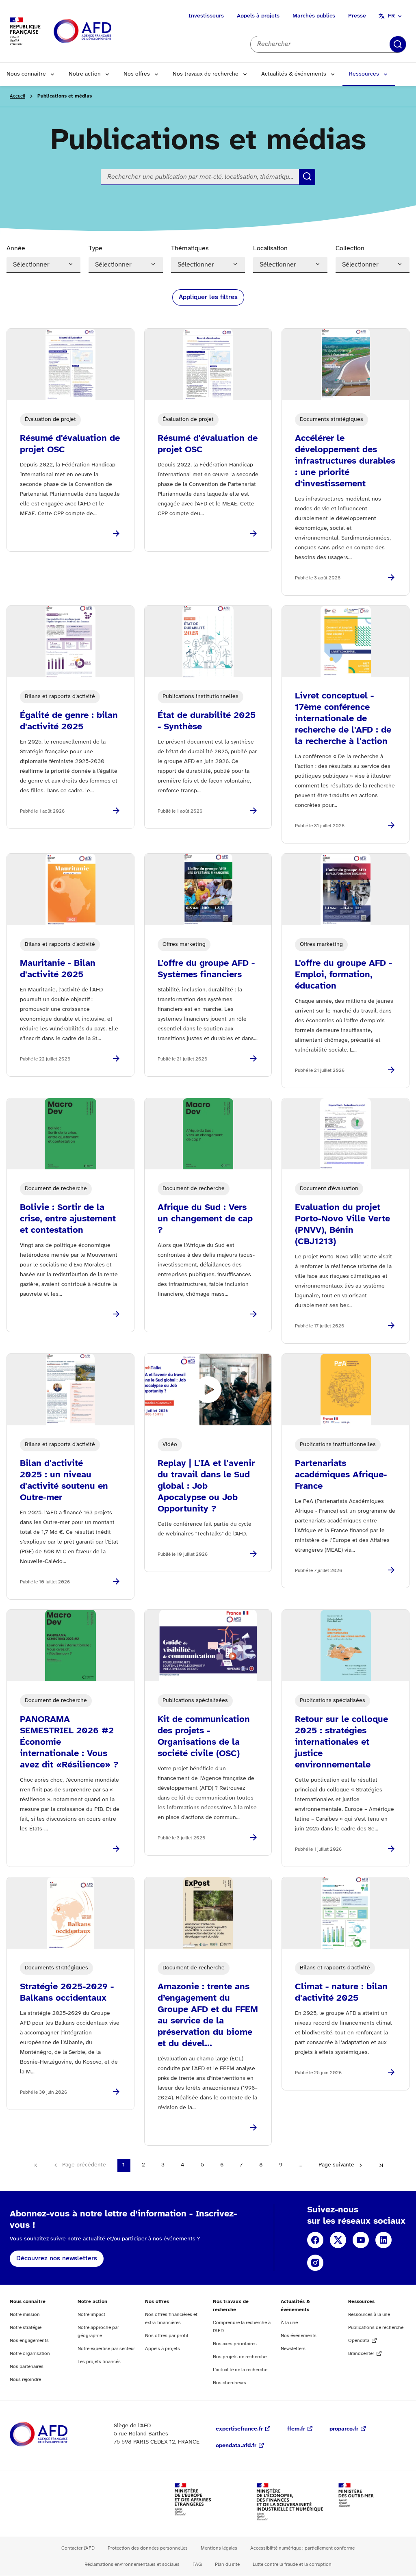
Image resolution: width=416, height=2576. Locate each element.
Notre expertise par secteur (106, 2349)
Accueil (17, 96)
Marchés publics (314, 16)
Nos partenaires (27, 2367)
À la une (289, 2323)
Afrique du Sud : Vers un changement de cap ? (205, 1219)
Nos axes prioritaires (235, 2344)
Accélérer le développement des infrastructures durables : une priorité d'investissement (345, 461)
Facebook (315, 2240)
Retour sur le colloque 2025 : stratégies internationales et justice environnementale (341, 1742)
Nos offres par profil (167, 2336)
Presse (357, 16)
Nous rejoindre (25, 2380)
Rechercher (398, 44)
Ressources (364, 74)
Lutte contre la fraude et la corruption (292, 2564)
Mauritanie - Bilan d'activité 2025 (58, 969)
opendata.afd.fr (236, 2446)
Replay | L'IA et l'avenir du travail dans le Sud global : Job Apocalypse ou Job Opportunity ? (206, 1486)
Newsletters (293, 2349)
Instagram (315, 2263)
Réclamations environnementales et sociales (132, 2564)
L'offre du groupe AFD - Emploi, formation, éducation (343, 975)
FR (391, 16)
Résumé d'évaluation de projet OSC (70, 444)
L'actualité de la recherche (240, 2370)
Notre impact (91, 2315)
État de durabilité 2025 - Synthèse (207, 721)
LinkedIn (383, 2240)
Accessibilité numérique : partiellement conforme (302, 2548)
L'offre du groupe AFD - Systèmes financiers (206, 969)
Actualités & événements (294, 74)
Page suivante (336, 2165)
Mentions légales (219, 2548)
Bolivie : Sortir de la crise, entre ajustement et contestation (68, 1219)
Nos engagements (29, 2341)
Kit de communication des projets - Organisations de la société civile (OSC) (204, 1737)
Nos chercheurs (230, 2383)
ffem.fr (296, 2429)
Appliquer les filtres (208, 297)
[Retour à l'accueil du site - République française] (101, 31)
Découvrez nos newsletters (57, 2258)
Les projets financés (99, 2362)
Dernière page (381, 2165)
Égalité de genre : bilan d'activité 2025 (69, 721)
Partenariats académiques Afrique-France (341, 1475)
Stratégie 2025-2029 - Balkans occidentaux (67, 1993)
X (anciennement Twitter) (338, 2240)
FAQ (197, 2564)
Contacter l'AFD (78, 2548)
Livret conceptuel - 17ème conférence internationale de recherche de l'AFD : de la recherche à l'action (343, 719)
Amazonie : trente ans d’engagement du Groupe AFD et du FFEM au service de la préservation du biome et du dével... (208, 2015)
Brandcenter (361, 2354)
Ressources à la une (369, 2315)
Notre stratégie (26, 2328)
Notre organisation (30, 2354)
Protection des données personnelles (148, 2548)
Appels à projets (258, 16)
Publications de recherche (376, 2328)
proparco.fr (344, 2429)
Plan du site (227, 2564)
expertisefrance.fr (239, 2429)
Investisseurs (206, 16)
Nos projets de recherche (240, 2357)
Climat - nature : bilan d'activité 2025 (341, 1993)
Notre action (85, 74)
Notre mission (25, 2315)
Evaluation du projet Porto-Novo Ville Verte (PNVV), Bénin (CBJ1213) (342, 1225)
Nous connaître (26, 74)
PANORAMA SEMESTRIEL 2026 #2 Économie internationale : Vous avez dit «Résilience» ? (69, 1742)
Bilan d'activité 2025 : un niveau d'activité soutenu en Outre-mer (64, 1481)
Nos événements (299, 2336)
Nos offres (137, 74)
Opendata (359, 2341)
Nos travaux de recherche (206, 74)
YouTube (361, 2240)
